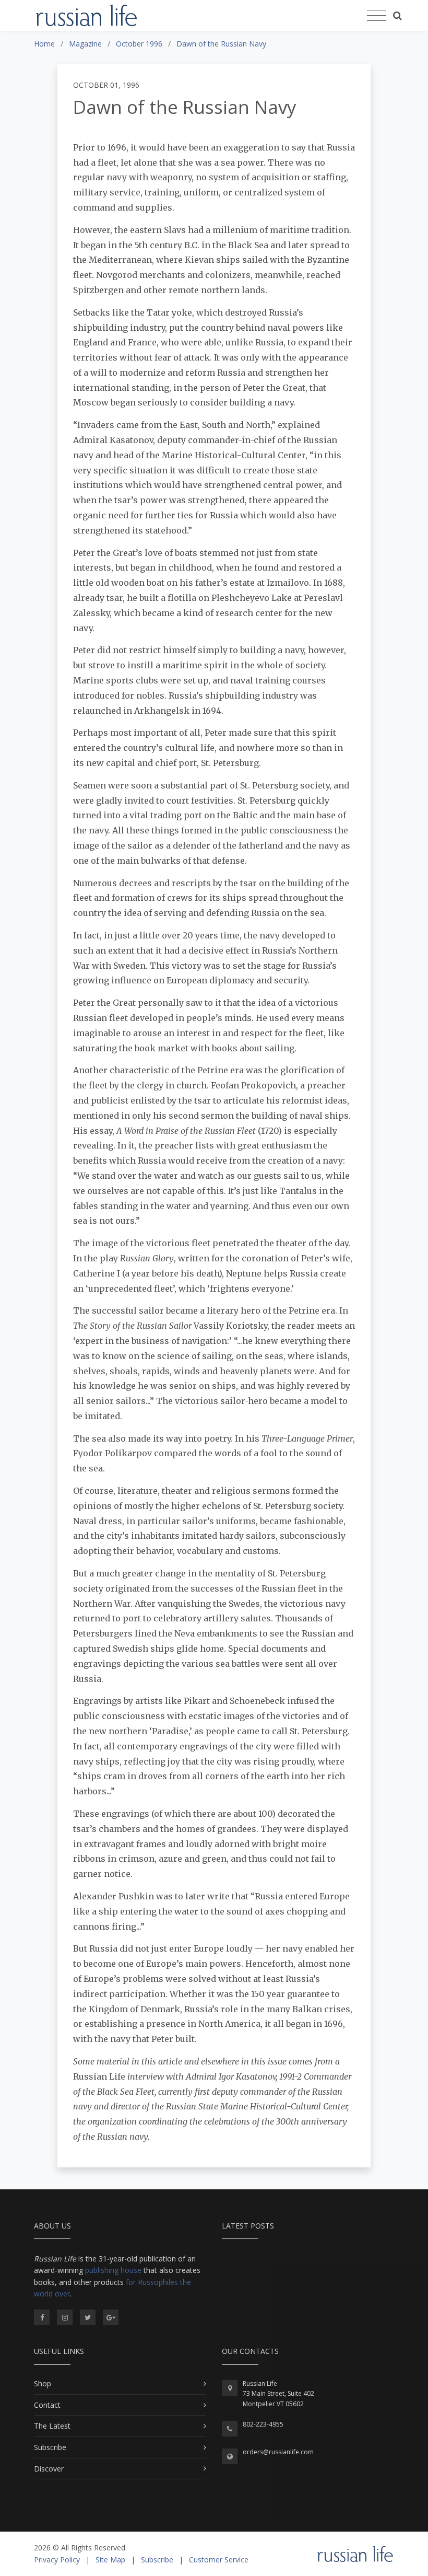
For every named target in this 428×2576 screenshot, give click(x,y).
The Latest (52, 2426)
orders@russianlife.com (278, 2452)
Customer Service (219, 2560)
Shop (43, 2383)
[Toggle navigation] (377, 16)
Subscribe (50, 2447)
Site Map (110, 2560)
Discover (49, 2469)
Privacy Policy (57, 2560)
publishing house (113, 2270)
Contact (47, 2405)
